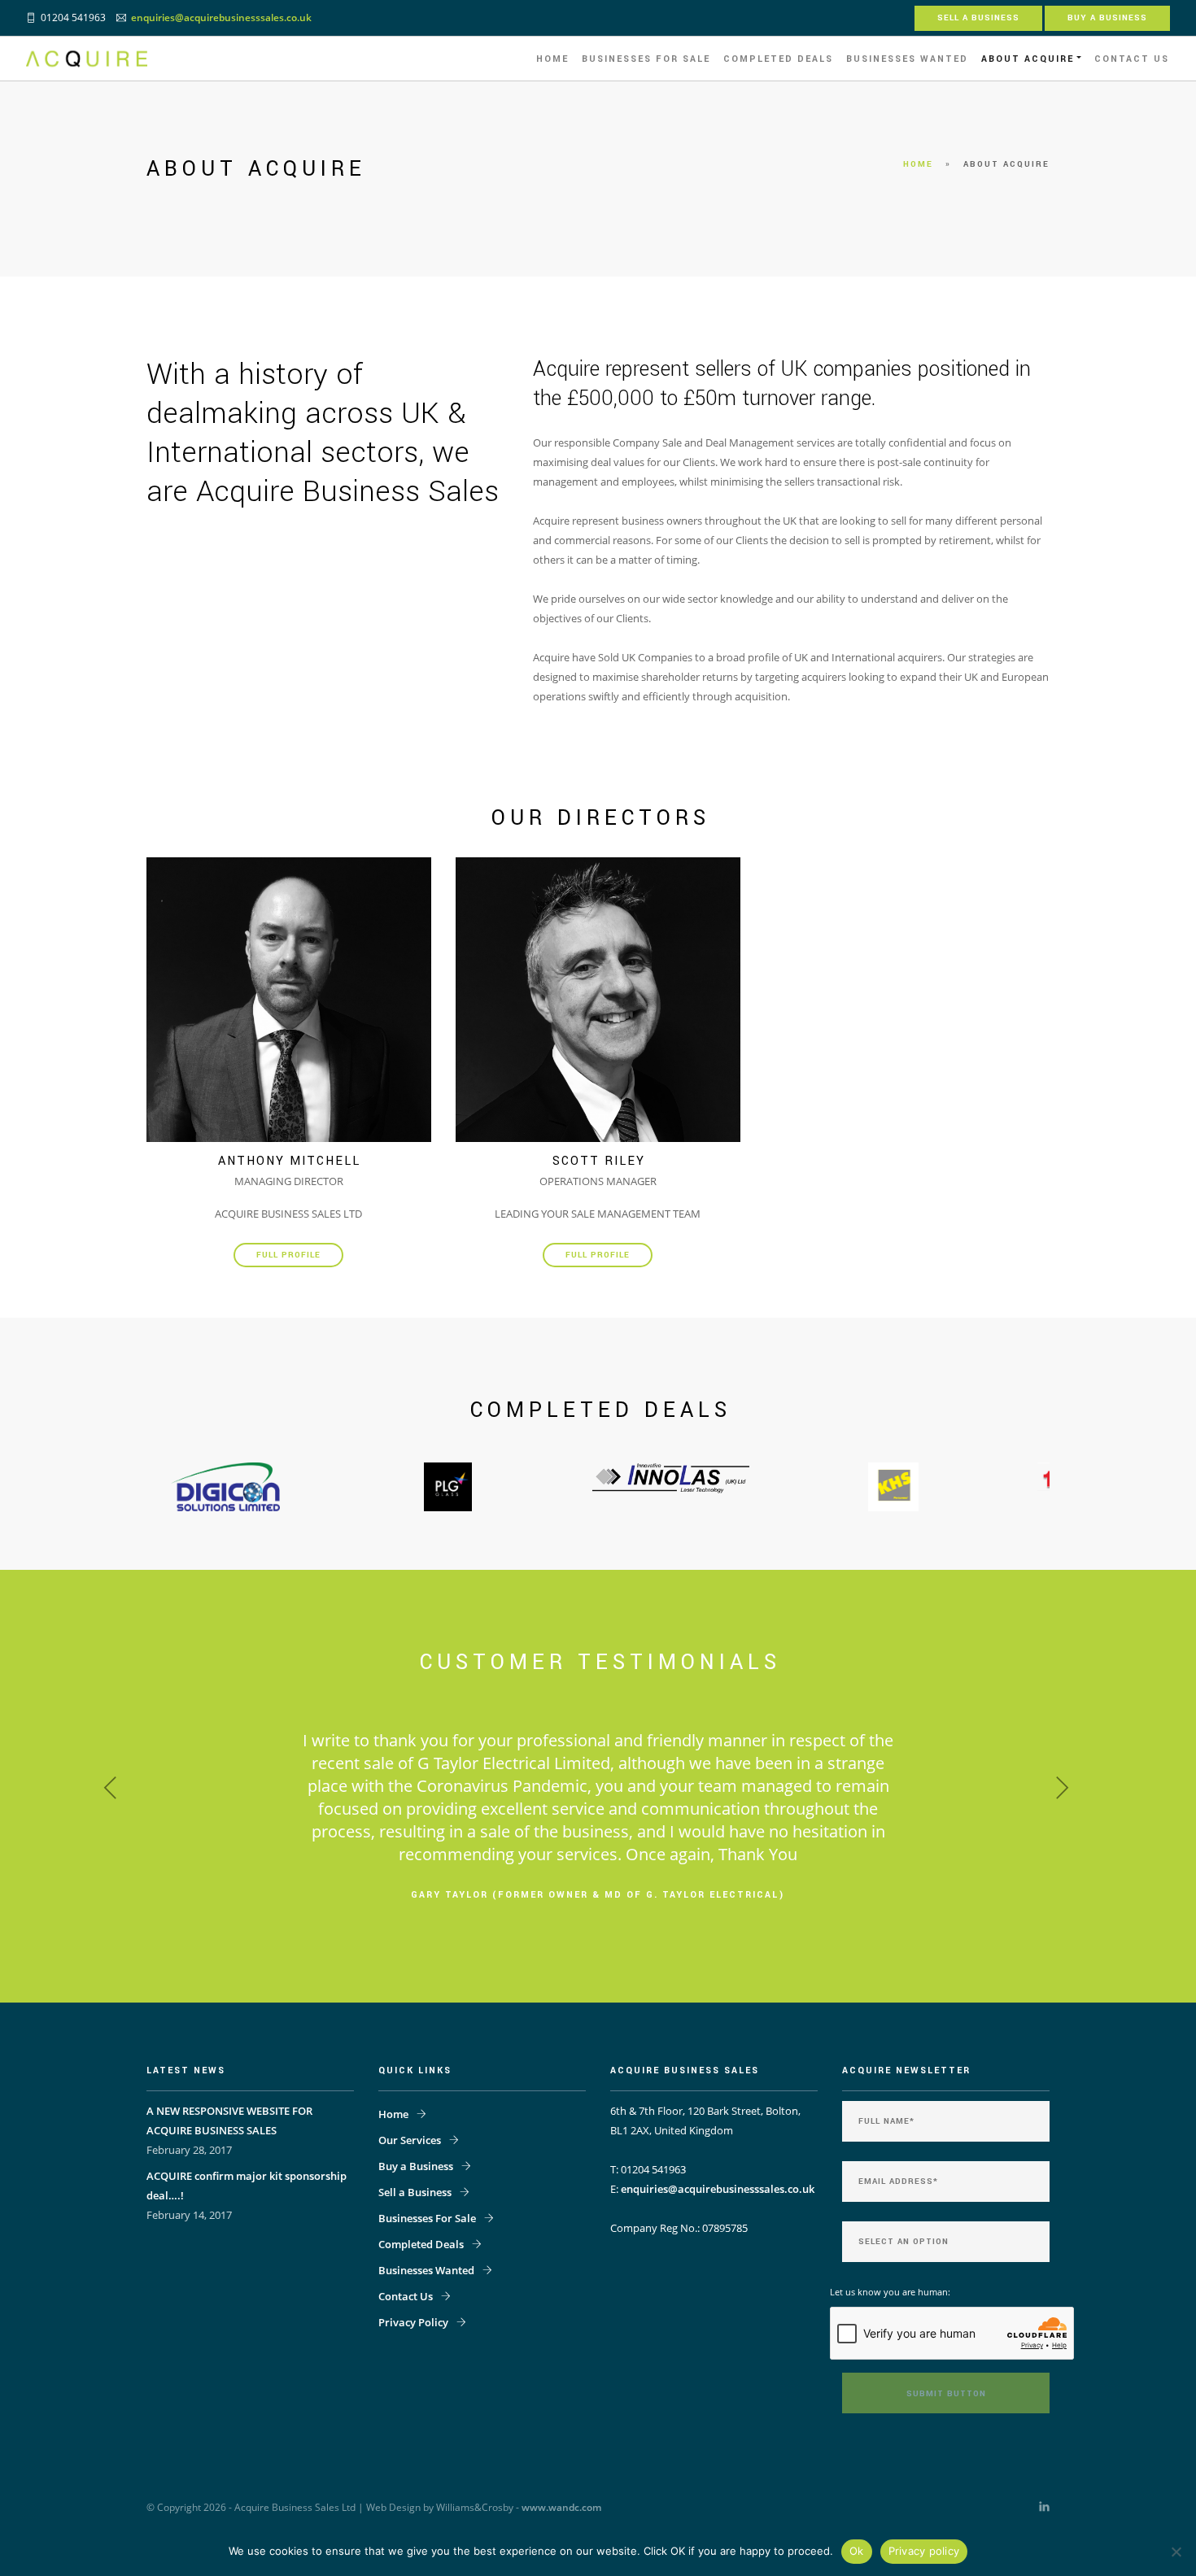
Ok (857, 2551)
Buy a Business (1107, 18)
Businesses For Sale (646, 59)
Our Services (410, 2299)
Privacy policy (924, 2551)
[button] (122, 1866)
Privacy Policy (413, 2482)
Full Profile (288, 1255)
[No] (1176, 2552)
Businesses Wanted (907, 59)
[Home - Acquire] (87, 59)
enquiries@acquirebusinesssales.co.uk (221, 17)
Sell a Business (978, 18)
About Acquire (1028, 59)
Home (552, 59)
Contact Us (1132, 59)
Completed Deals (778, 59)
